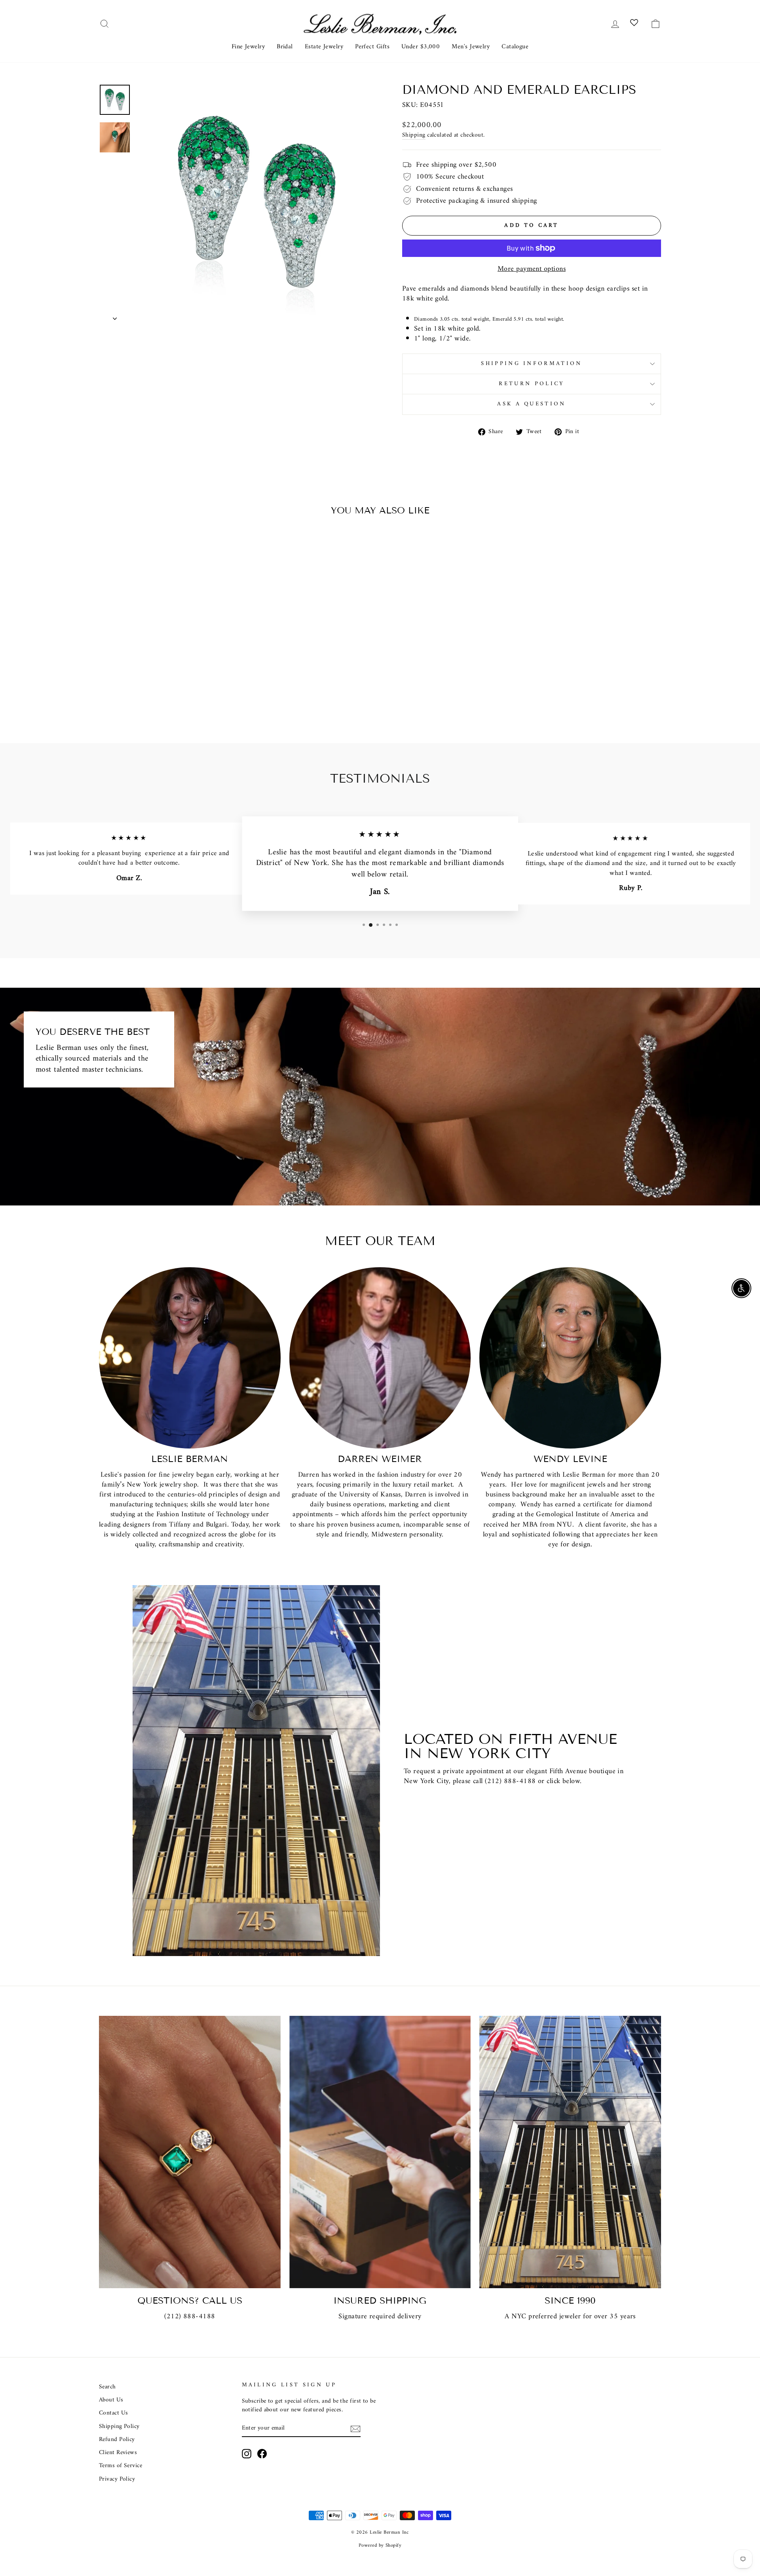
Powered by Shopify (380, 2546)
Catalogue (515, 47)
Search (107, 2387)
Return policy (531, 384)
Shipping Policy (119, 2427)
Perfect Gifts (372, 47)
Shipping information (531, 364)
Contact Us (437, 1801)
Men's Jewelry (471, 47)
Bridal (285, 47)
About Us (111, 2400)
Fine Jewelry (248, 47)
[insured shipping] (380, 2152)
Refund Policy (117, 2440)
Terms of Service (121, 2466)
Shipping (414, 135)
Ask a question (531, 404)
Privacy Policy (117, 2479)
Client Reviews (118, 2453)
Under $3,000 (421, 47)
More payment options (532, 269)
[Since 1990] (570, 2152)
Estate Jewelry (324, 47)
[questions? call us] (190, 2152)
